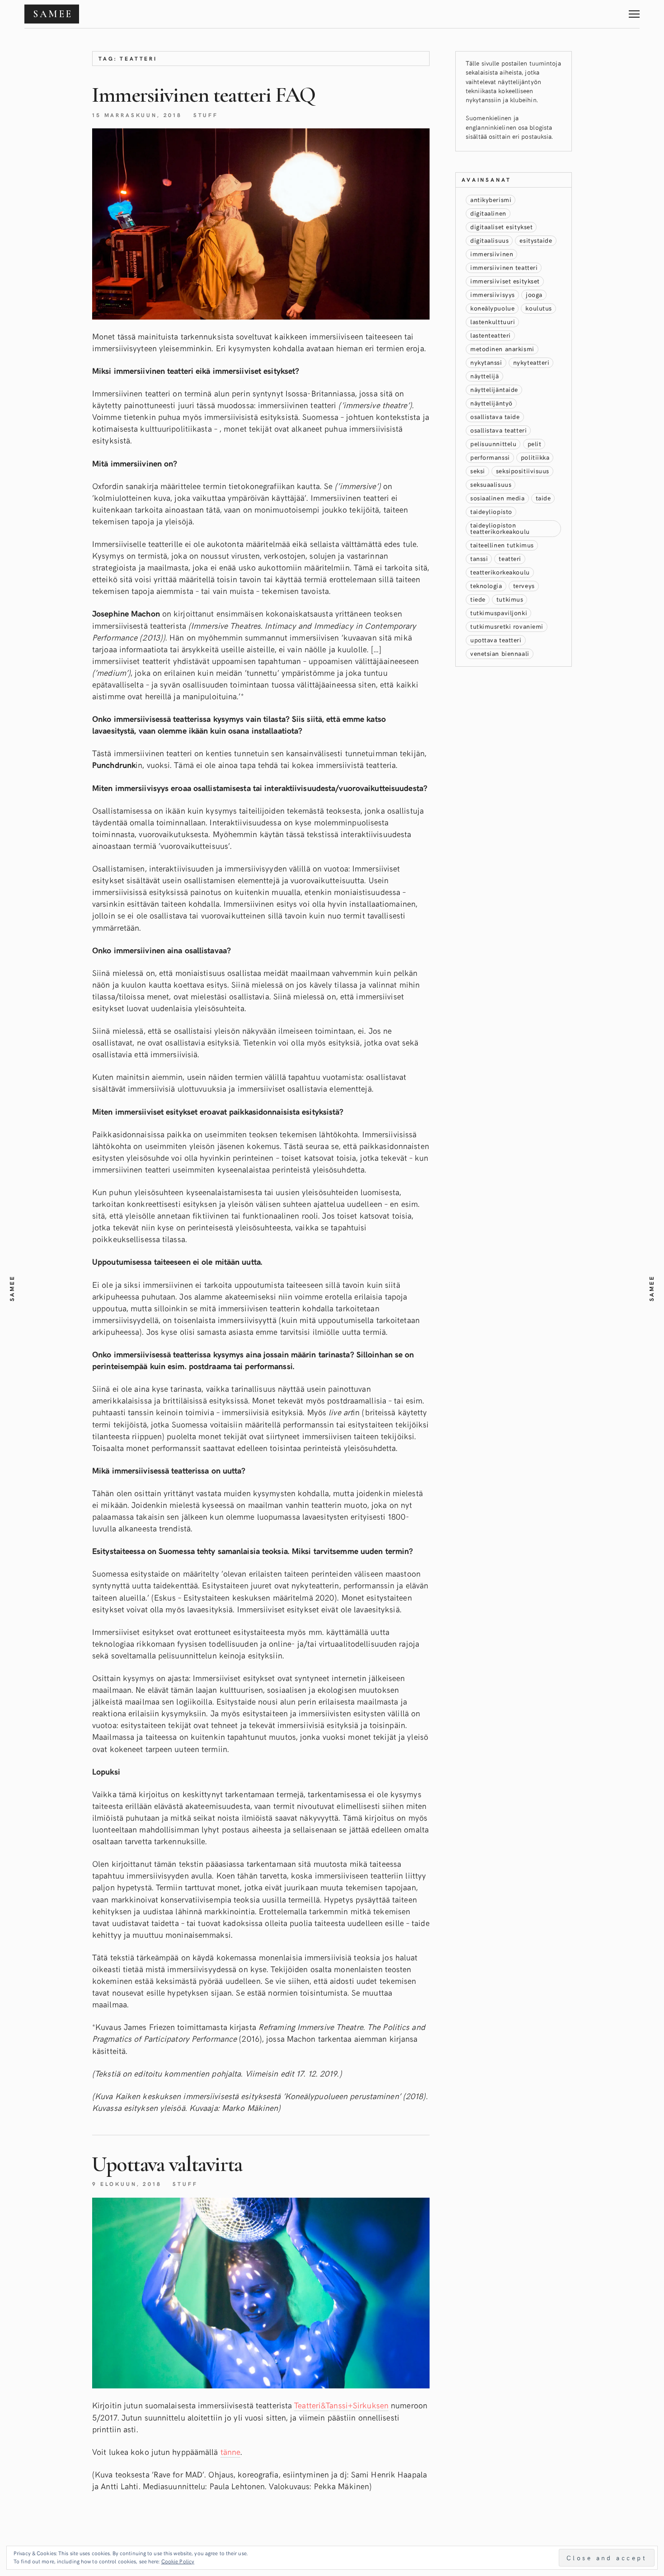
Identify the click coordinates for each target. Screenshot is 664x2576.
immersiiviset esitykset (505, 281)
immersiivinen (492, 254)
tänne (231, 2451)
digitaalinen (488, 213)
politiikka (535, 457)
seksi (478, 471)
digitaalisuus (489, 240)
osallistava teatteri (498, 430)
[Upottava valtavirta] (261, 2293)
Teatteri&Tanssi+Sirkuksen (341, 2405)
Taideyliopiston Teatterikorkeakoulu (500, 528)
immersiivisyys (493, 294)
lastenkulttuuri (493, 322)
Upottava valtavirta (167, 2164)
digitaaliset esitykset (501, 227)
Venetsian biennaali (500, 653)
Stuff (206, 115)
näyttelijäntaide (494, 389)
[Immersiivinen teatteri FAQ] (261, 224)
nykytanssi (486, 362)
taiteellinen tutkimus (502, 545)
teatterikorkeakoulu (500, 572)
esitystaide (536, 240)
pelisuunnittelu (493, 444)
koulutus (538, 308)
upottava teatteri (496, 640)
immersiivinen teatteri (504, 267)
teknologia (486, 586)
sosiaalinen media (498, 498)
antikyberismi (491, 200)
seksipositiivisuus (523, 471)
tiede (478, 599)
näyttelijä (485, 376)
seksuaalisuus (491, 484)
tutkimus (510, 599)
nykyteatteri (531, 362)
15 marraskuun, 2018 (137, 115)
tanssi (479, 558)
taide (543, 498)
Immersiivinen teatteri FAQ (203, 95)
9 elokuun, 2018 (127, 2184)
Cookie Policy (178, 2561)
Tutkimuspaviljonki (499, 613)
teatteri (510, 558)
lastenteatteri (491, 335)
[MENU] (634, 11)
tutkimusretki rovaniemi (507, 626)
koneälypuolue (492, 308)
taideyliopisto (491, 511)
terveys (524, 586)
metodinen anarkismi (502, 349)
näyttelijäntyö (491, 403)
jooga (534, 294)
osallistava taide (495, 417)
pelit (535, 444)
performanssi (490, 457)
